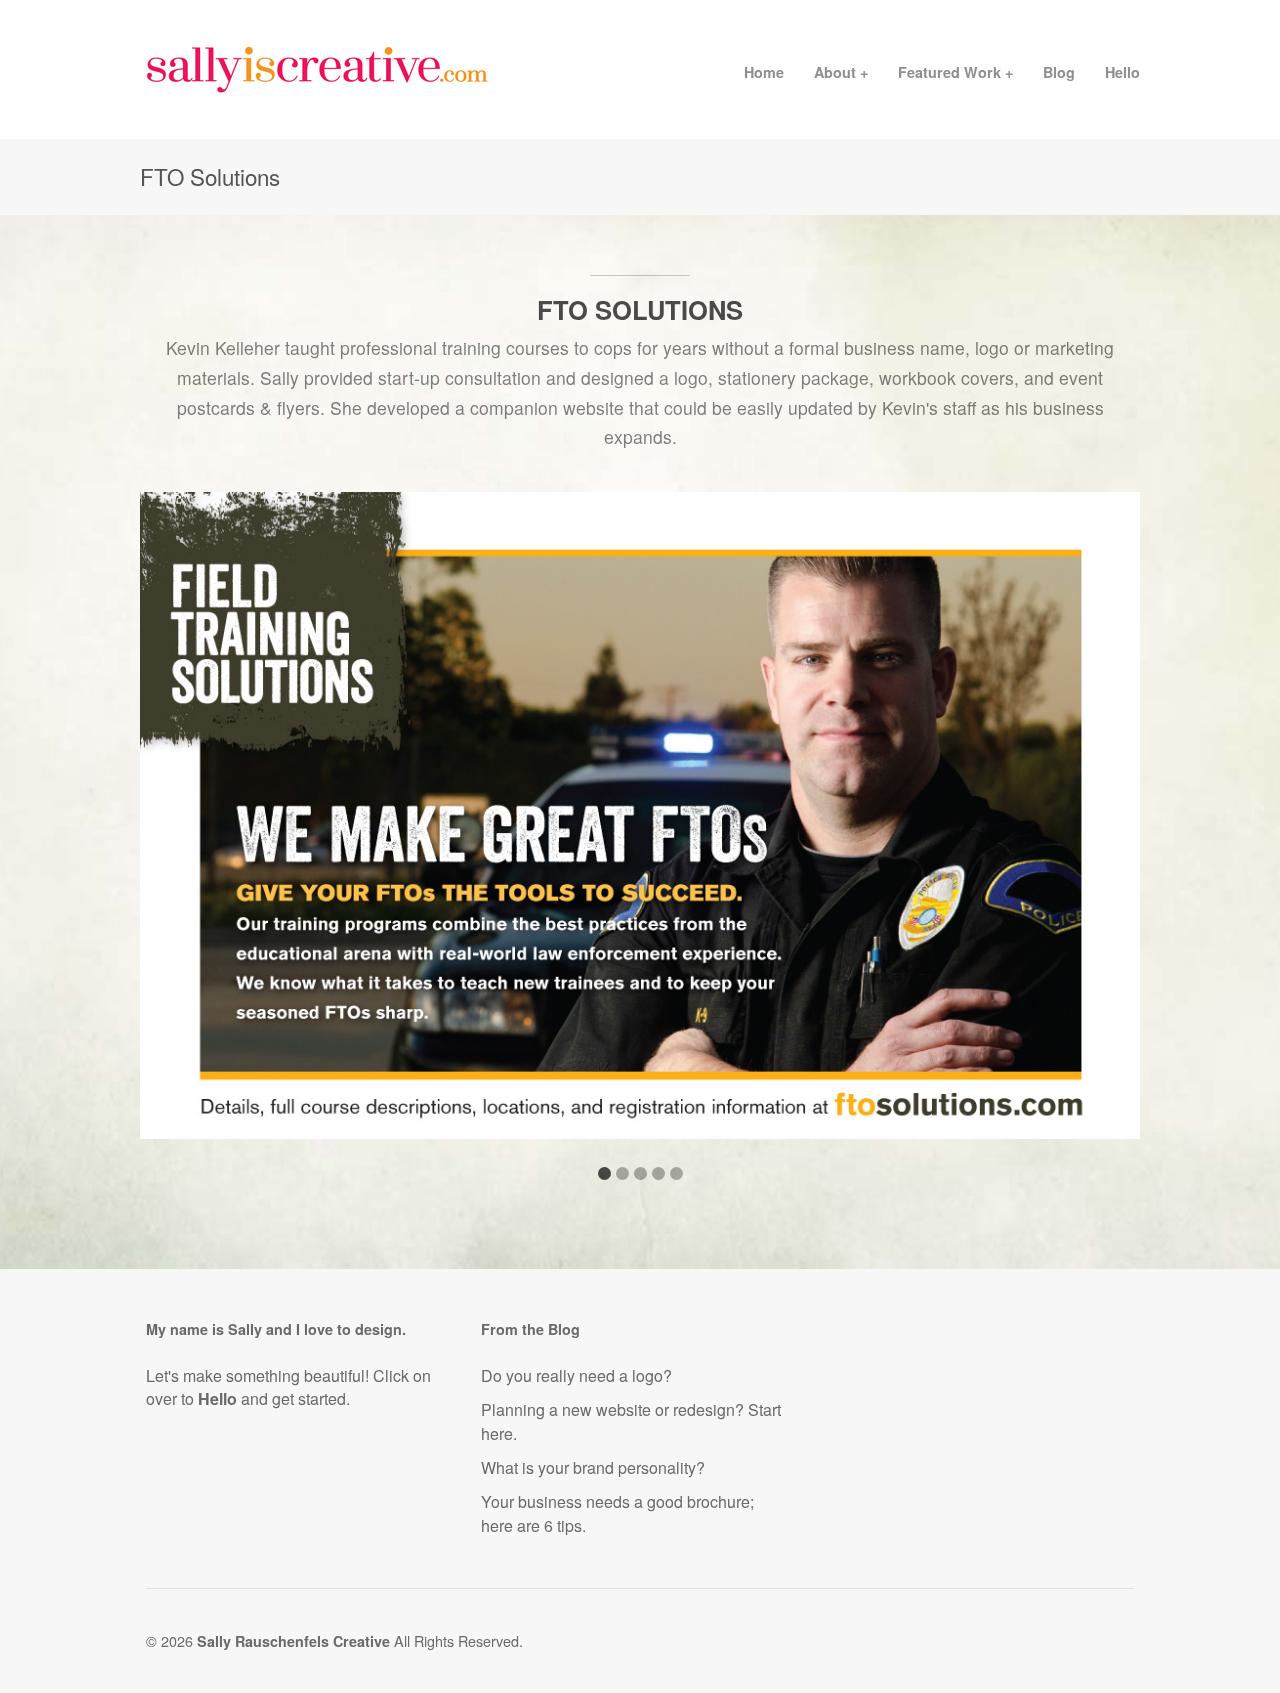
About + (841, 72)
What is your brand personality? (593, 1467)
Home (764, 72)
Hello (1122, 72)
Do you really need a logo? (576, 1375)
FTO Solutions (640, 309)
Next (1105, 828)
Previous (175, 828)
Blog (1059, 72)
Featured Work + (955, 72)
